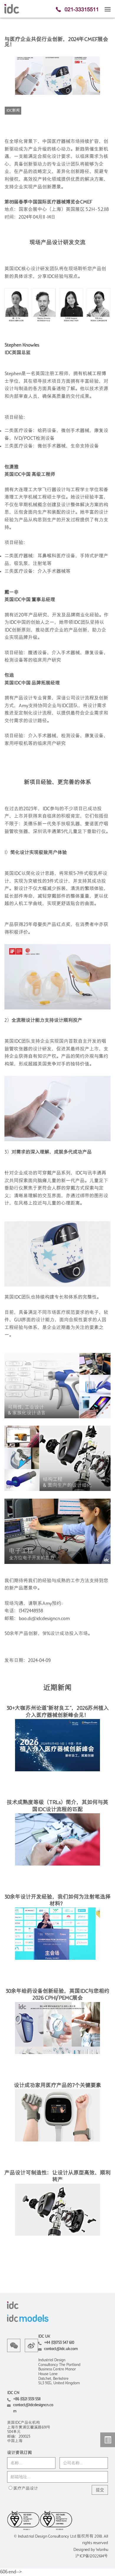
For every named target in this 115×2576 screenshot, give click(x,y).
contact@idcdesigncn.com (33, 2408)
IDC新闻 (13, 111)
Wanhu (102, 2550)
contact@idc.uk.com (61, 2349)
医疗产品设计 (26, 2489)
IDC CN (13, 2393)
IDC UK (44, 2337)
